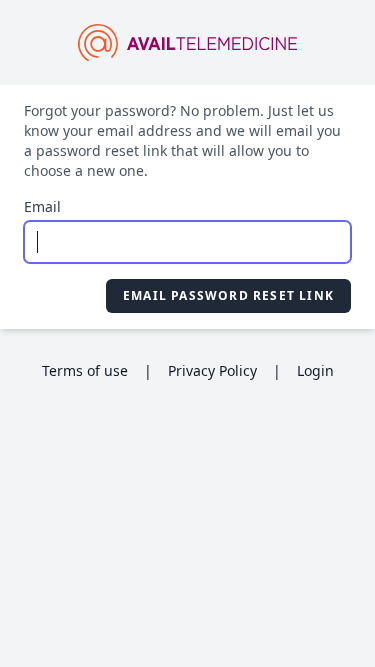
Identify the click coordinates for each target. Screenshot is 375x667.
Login (315, 370)
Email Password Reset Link (228, 295)
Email (42, 206)
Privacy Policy (212, 370)
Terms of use (85, 370)
